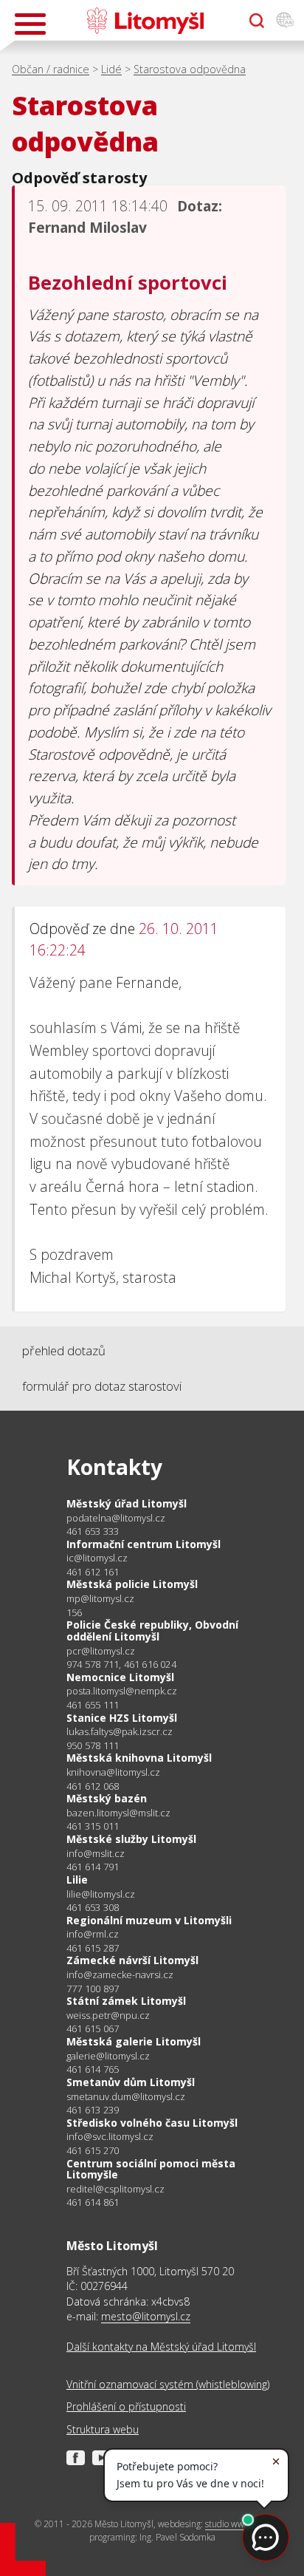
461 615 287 (93, 1948)
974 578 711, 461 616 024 (121, 1664)
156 (75, 1612)
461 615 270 (93, 2150)
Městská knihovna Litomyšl (139, 1758)
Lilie (77, 1880)
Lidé (111, 69)
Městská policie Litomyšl (132, 1584)
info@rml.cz (93, 1934)
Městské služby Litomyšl (131, 1839)
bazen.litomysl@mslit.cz (118, 1813)
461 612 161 (93, 1572)
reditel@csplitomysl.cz (115, 2189)
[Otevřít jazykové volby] (285, 21)
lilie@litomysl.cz (101, 1894)
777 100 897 (93, 1989)
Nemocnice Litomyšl (120, 1677)
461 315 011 (93, 1826)
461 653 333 (93, 1531)
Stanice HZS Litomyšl (122, 1718)
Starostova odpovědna (190, 69)
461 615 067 (93, 2028)
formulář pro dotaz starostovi (102, 1386)
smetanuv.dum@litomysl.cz (126, 2097)
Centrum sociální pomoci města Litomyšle (151, 2169)
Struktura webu (103, 2429)
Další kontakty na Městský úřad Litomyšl (161, 2347)
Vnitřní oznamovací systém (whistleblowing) (168, 2384)
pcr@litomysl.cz (101, 1651)
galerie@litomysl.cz (108, 2056)
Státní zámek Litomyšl (126, 2001)
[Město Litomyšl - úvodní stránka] (145, 21)
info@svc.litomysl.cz (110, 2137)
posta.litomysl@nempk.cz (122, 1691)
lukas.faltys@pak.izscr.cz (120, 1732)
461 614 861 (93, 2202)
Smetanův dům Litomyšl (131, 2082)
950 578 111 (93, 1745)
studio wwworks (236, 2524)
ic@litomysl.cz (97, 1558)
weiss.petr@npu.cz (108, 2016)
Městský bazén (107, 1798)
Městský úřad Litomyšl (127, 1503)
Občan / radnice (51, 69)
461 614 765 (93, 2069)
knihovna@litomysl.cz (113, 1772)
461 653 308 (93, 1907)
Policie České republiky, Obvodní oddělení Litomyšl (152, 1631)
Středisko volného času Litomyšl (152, 2123)
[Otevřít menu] (30, 24)
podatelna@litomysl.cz (116, 1518)
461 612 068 (93, 1786)
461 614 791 (93, 1867)
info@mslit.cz (96, 1854)
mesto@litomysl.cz (146, 2316)
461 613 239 (93, 2110)
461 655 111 (93, 1705)
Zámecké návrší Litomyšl (132, 1960)
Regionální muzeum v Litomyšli (149, 1920)
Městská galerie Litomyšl (134, 2041)
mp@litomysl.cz (100, 1599)
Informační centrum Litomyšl (144, 1544)
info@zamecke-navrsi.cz (120, 1975)
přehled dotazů (64, 1350)
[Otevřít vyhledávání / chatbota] (257, 21)
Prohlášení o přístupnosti (126, 2406)
